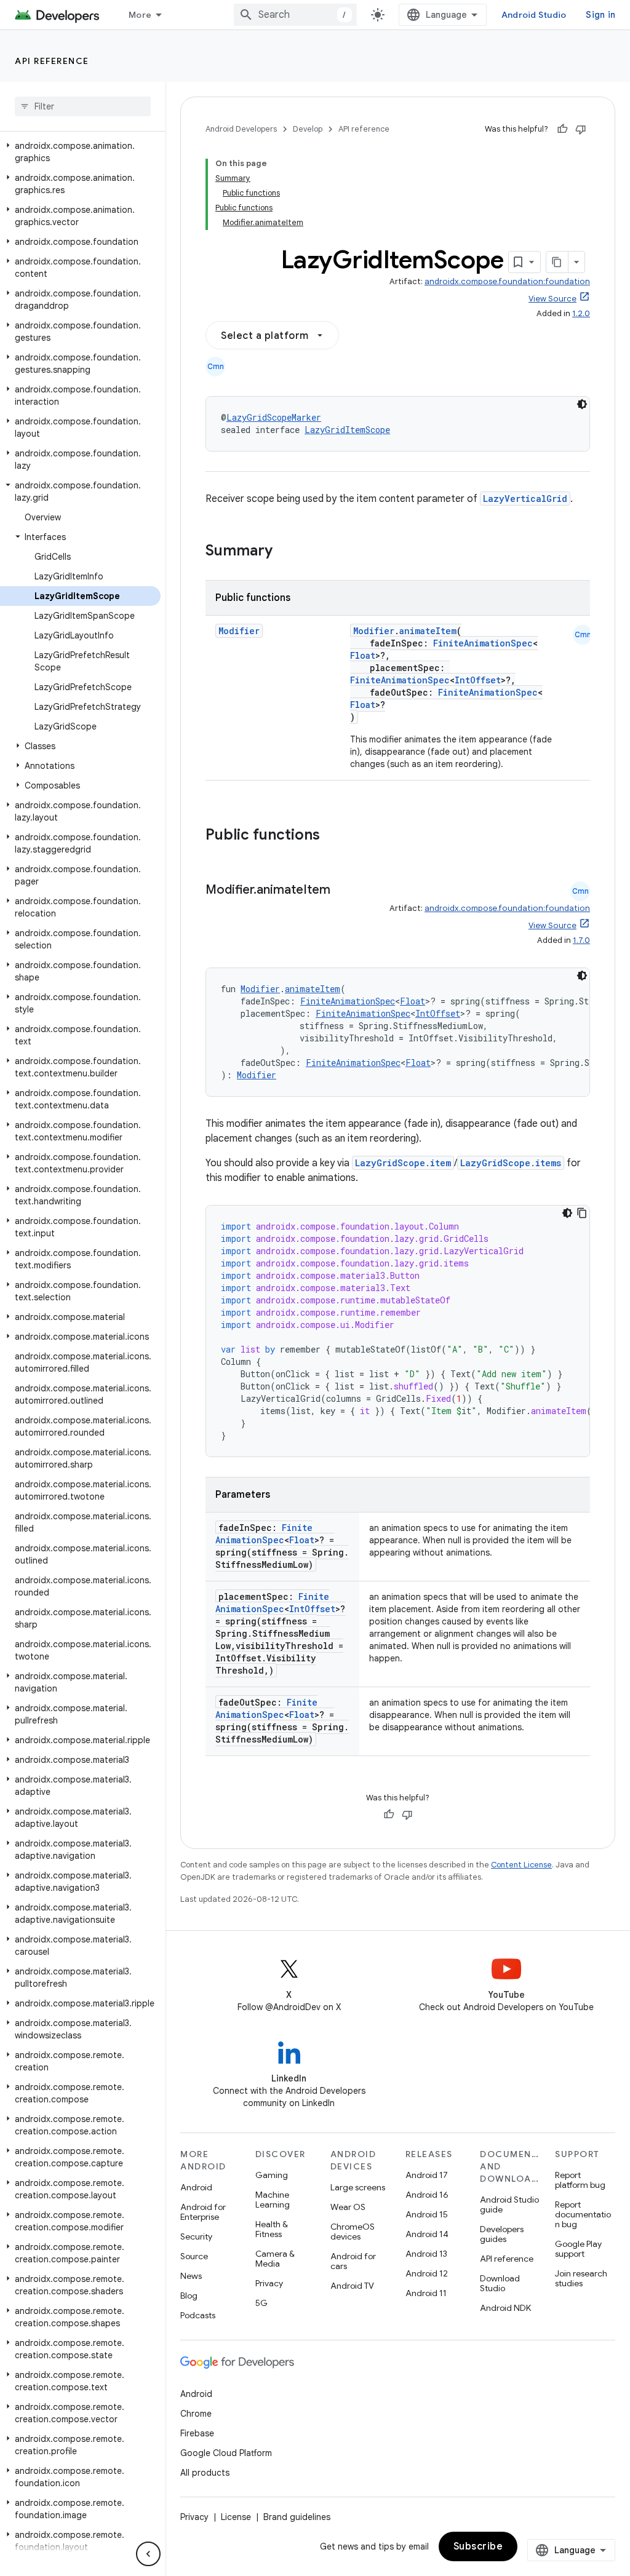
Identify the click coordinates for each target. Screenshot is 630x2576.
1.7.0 (581, 940)
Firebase (197, 2433)
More (140, 15)
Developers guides (502, 2234)
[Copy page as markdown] (557, 262)
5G (261, 2303)
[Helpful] (562, 129)
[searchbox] (83, 106)
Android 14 (427, 2234)
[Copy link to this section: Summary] (285, 552)
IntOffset (478, 680)
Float (363, 655)
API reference (52, 61)
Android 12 (427, 2273)
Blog (189, 2296)
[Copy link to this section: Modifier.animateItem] (343, 891)
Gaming (272, 2175)
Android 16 (427, 2195)
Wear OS (348, 2207)
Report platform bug (580, 2180)
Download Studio (500, 2283)
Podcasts (198, 2315)
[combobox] (295, 15)
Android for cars (353, 2261)
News (191, 2276)
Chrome (196, 2414)
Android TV (352, 2286)
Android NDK (505, 2308)
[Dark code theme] (582, 404)
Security (196, 2236)
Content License (521, 1865)
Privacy (269, 2283)
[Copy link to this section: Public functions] (336, 836)
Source (194, 2256)
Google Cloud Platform (226, 2453)
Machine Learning (273, 2200)
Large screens (358, 2187)
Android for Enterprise (203, 2212)
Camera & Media (275, 2259)
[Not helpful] (581, 129)
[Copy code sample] (582, 1213)
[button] (80, 152)
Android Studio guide (509, 2204)
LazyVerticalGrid (525, 499)
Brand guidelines (297, 2517)
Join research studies (581, 2278)
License (236, 2517)
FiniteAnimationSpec (483, 643)
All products (205, 2473)
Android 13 (426, 2254)
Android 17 (427, 2175)
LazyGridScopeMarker (274, 417)
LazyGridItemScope (347, 430)
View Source (552, 299)
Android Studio (534, 15)
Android (196, 2187)
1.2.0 (581, 313)
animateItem (428, 631)
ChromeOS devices (353, 2232)
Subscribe (478, 2546)
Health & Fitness (272, 2229)
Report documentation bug (583, 2214)
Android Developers (241, 129)
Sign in (600, 15)
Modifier (239, 631)
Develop (308, 129)
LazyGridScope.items (511, 1163)
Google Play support (578, 2249)
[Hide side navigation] (148, 2554)
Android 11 (426, 2293)
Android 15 (427, 2214)
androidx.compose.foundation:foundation (507, 281)
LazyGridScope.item (403, 1163)
